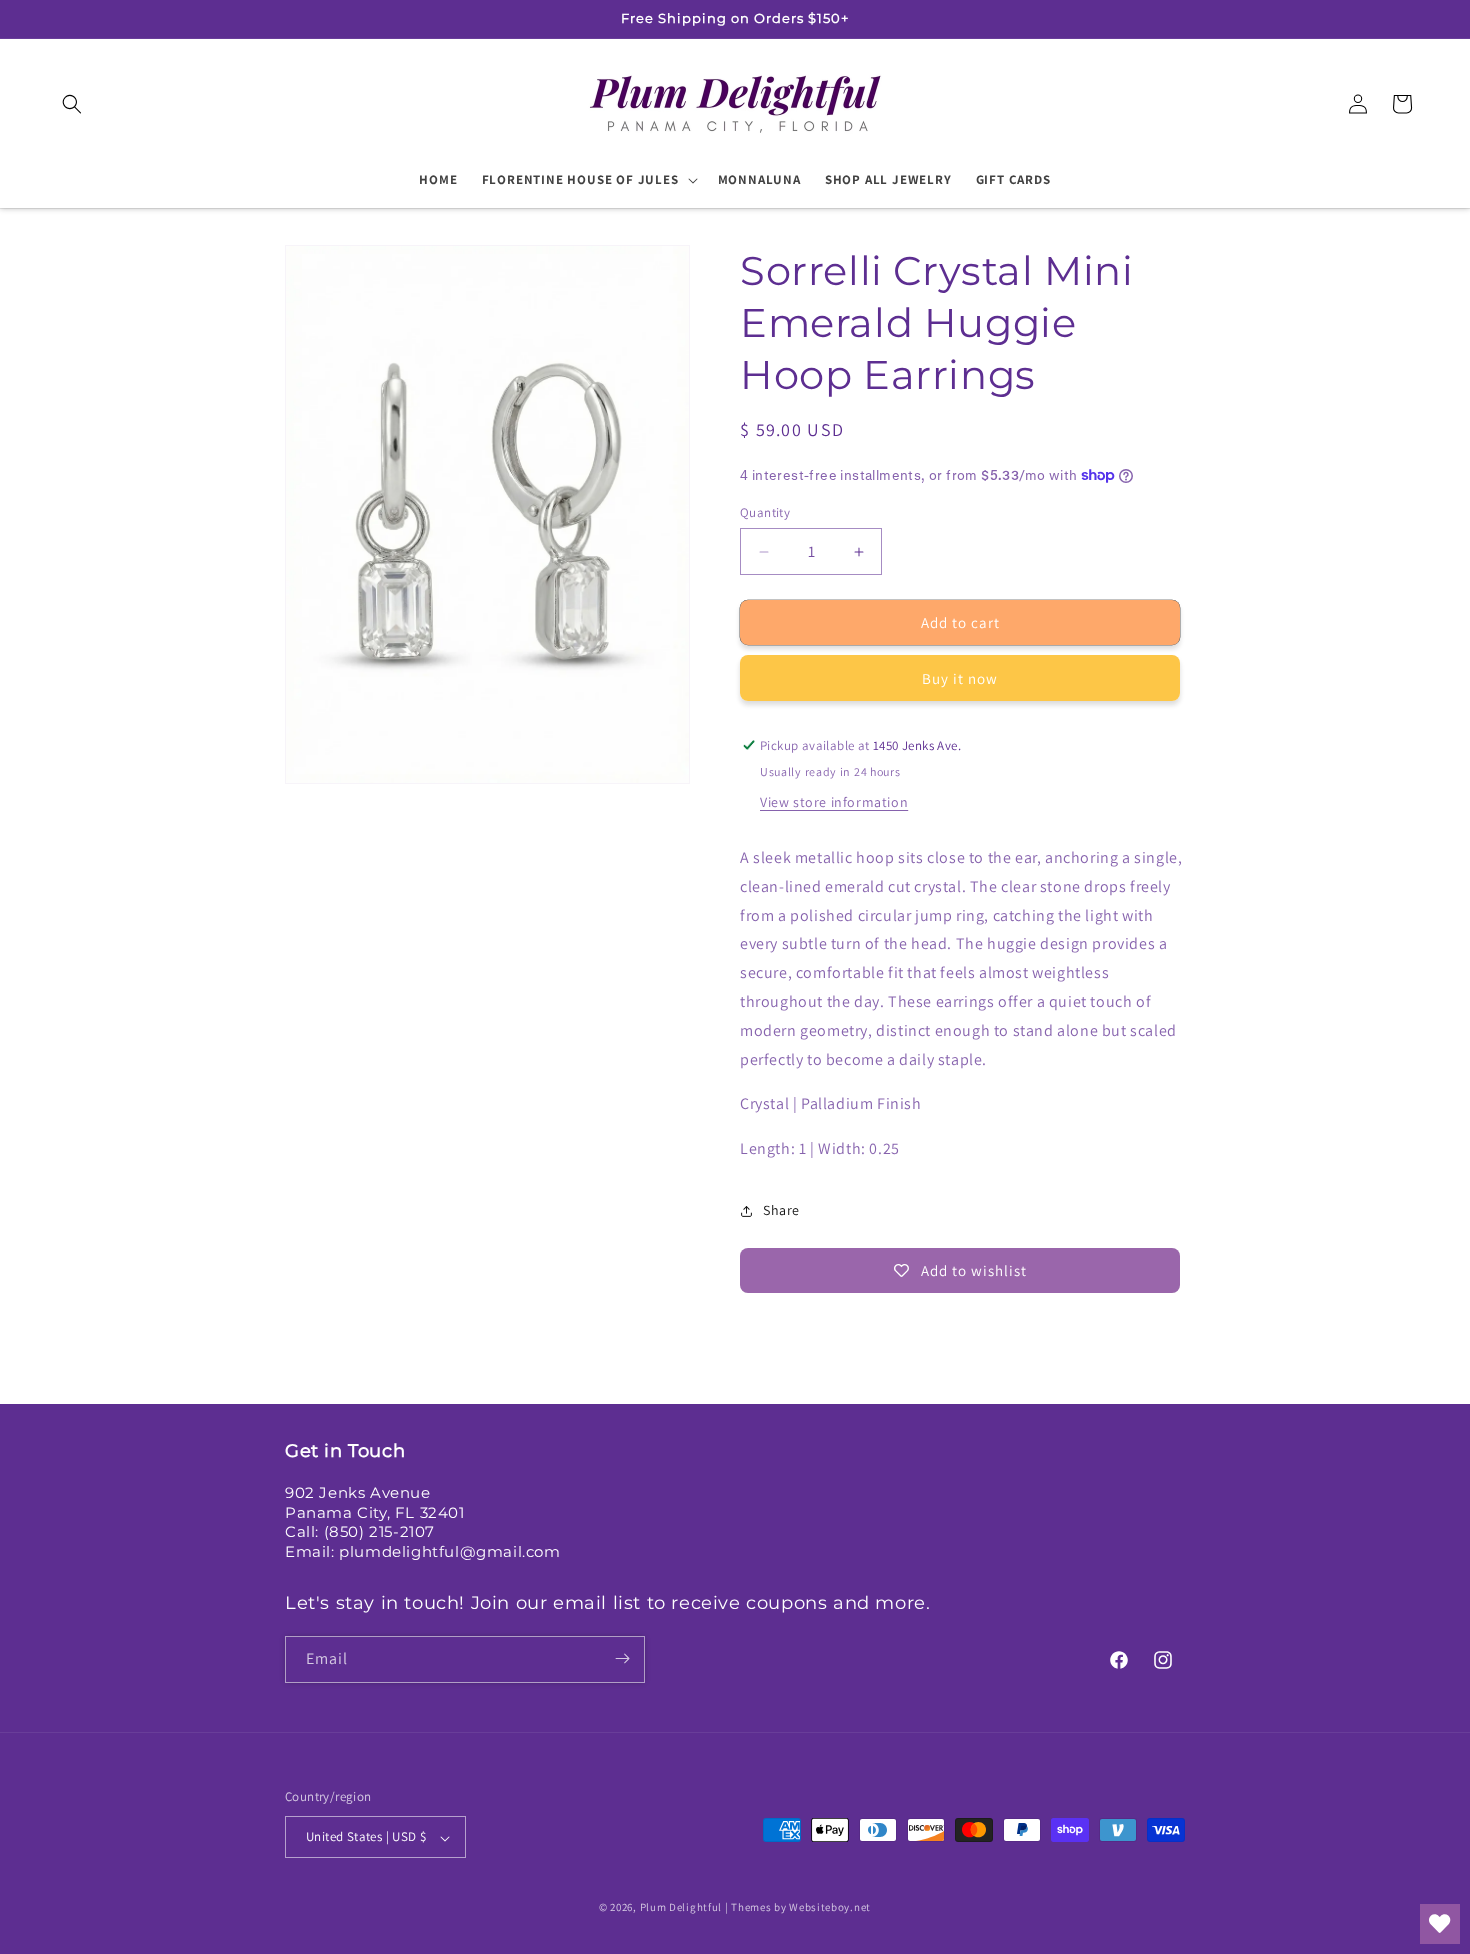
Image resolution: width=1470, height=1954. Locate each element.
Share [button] (781, 1210)
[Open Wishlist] (1440, 1924)
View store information (834, 802)
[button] (72, 104)
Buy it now (960, 678)
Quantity (765, 512)
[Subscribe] (622, 1658)
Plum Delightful (682, 1908)
